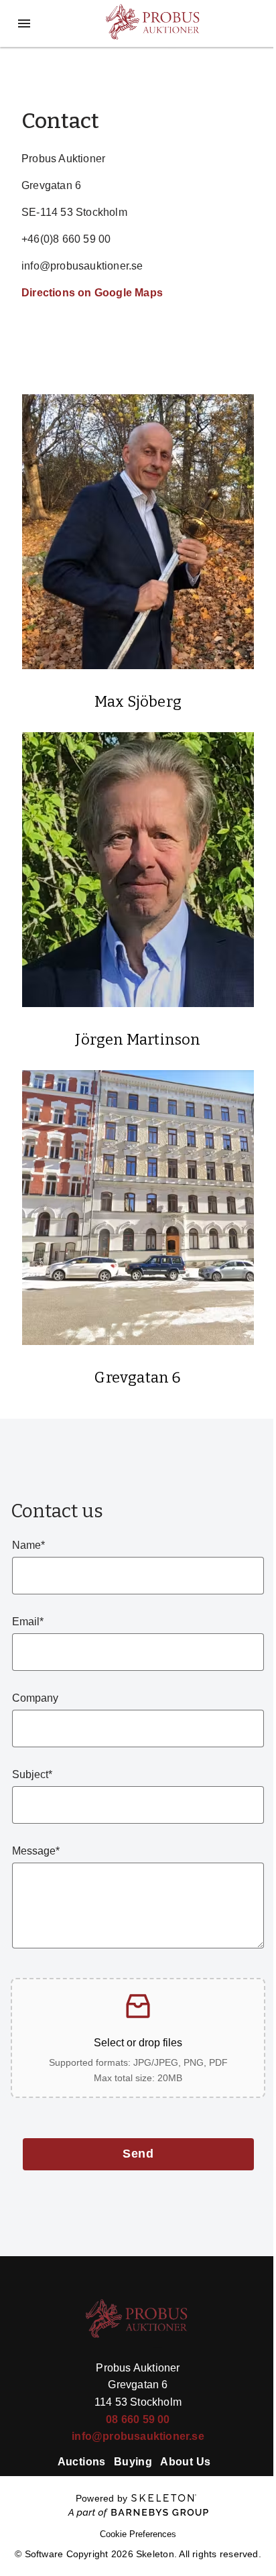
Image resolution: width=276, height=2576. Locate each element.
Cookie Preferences (138, 2534)
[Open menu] (24, 23)
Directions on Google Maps (92, 293)
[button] (138, 2038)
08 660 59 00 (138, 2419)
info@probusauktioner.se (138, 2436)
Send (138, 2154)
